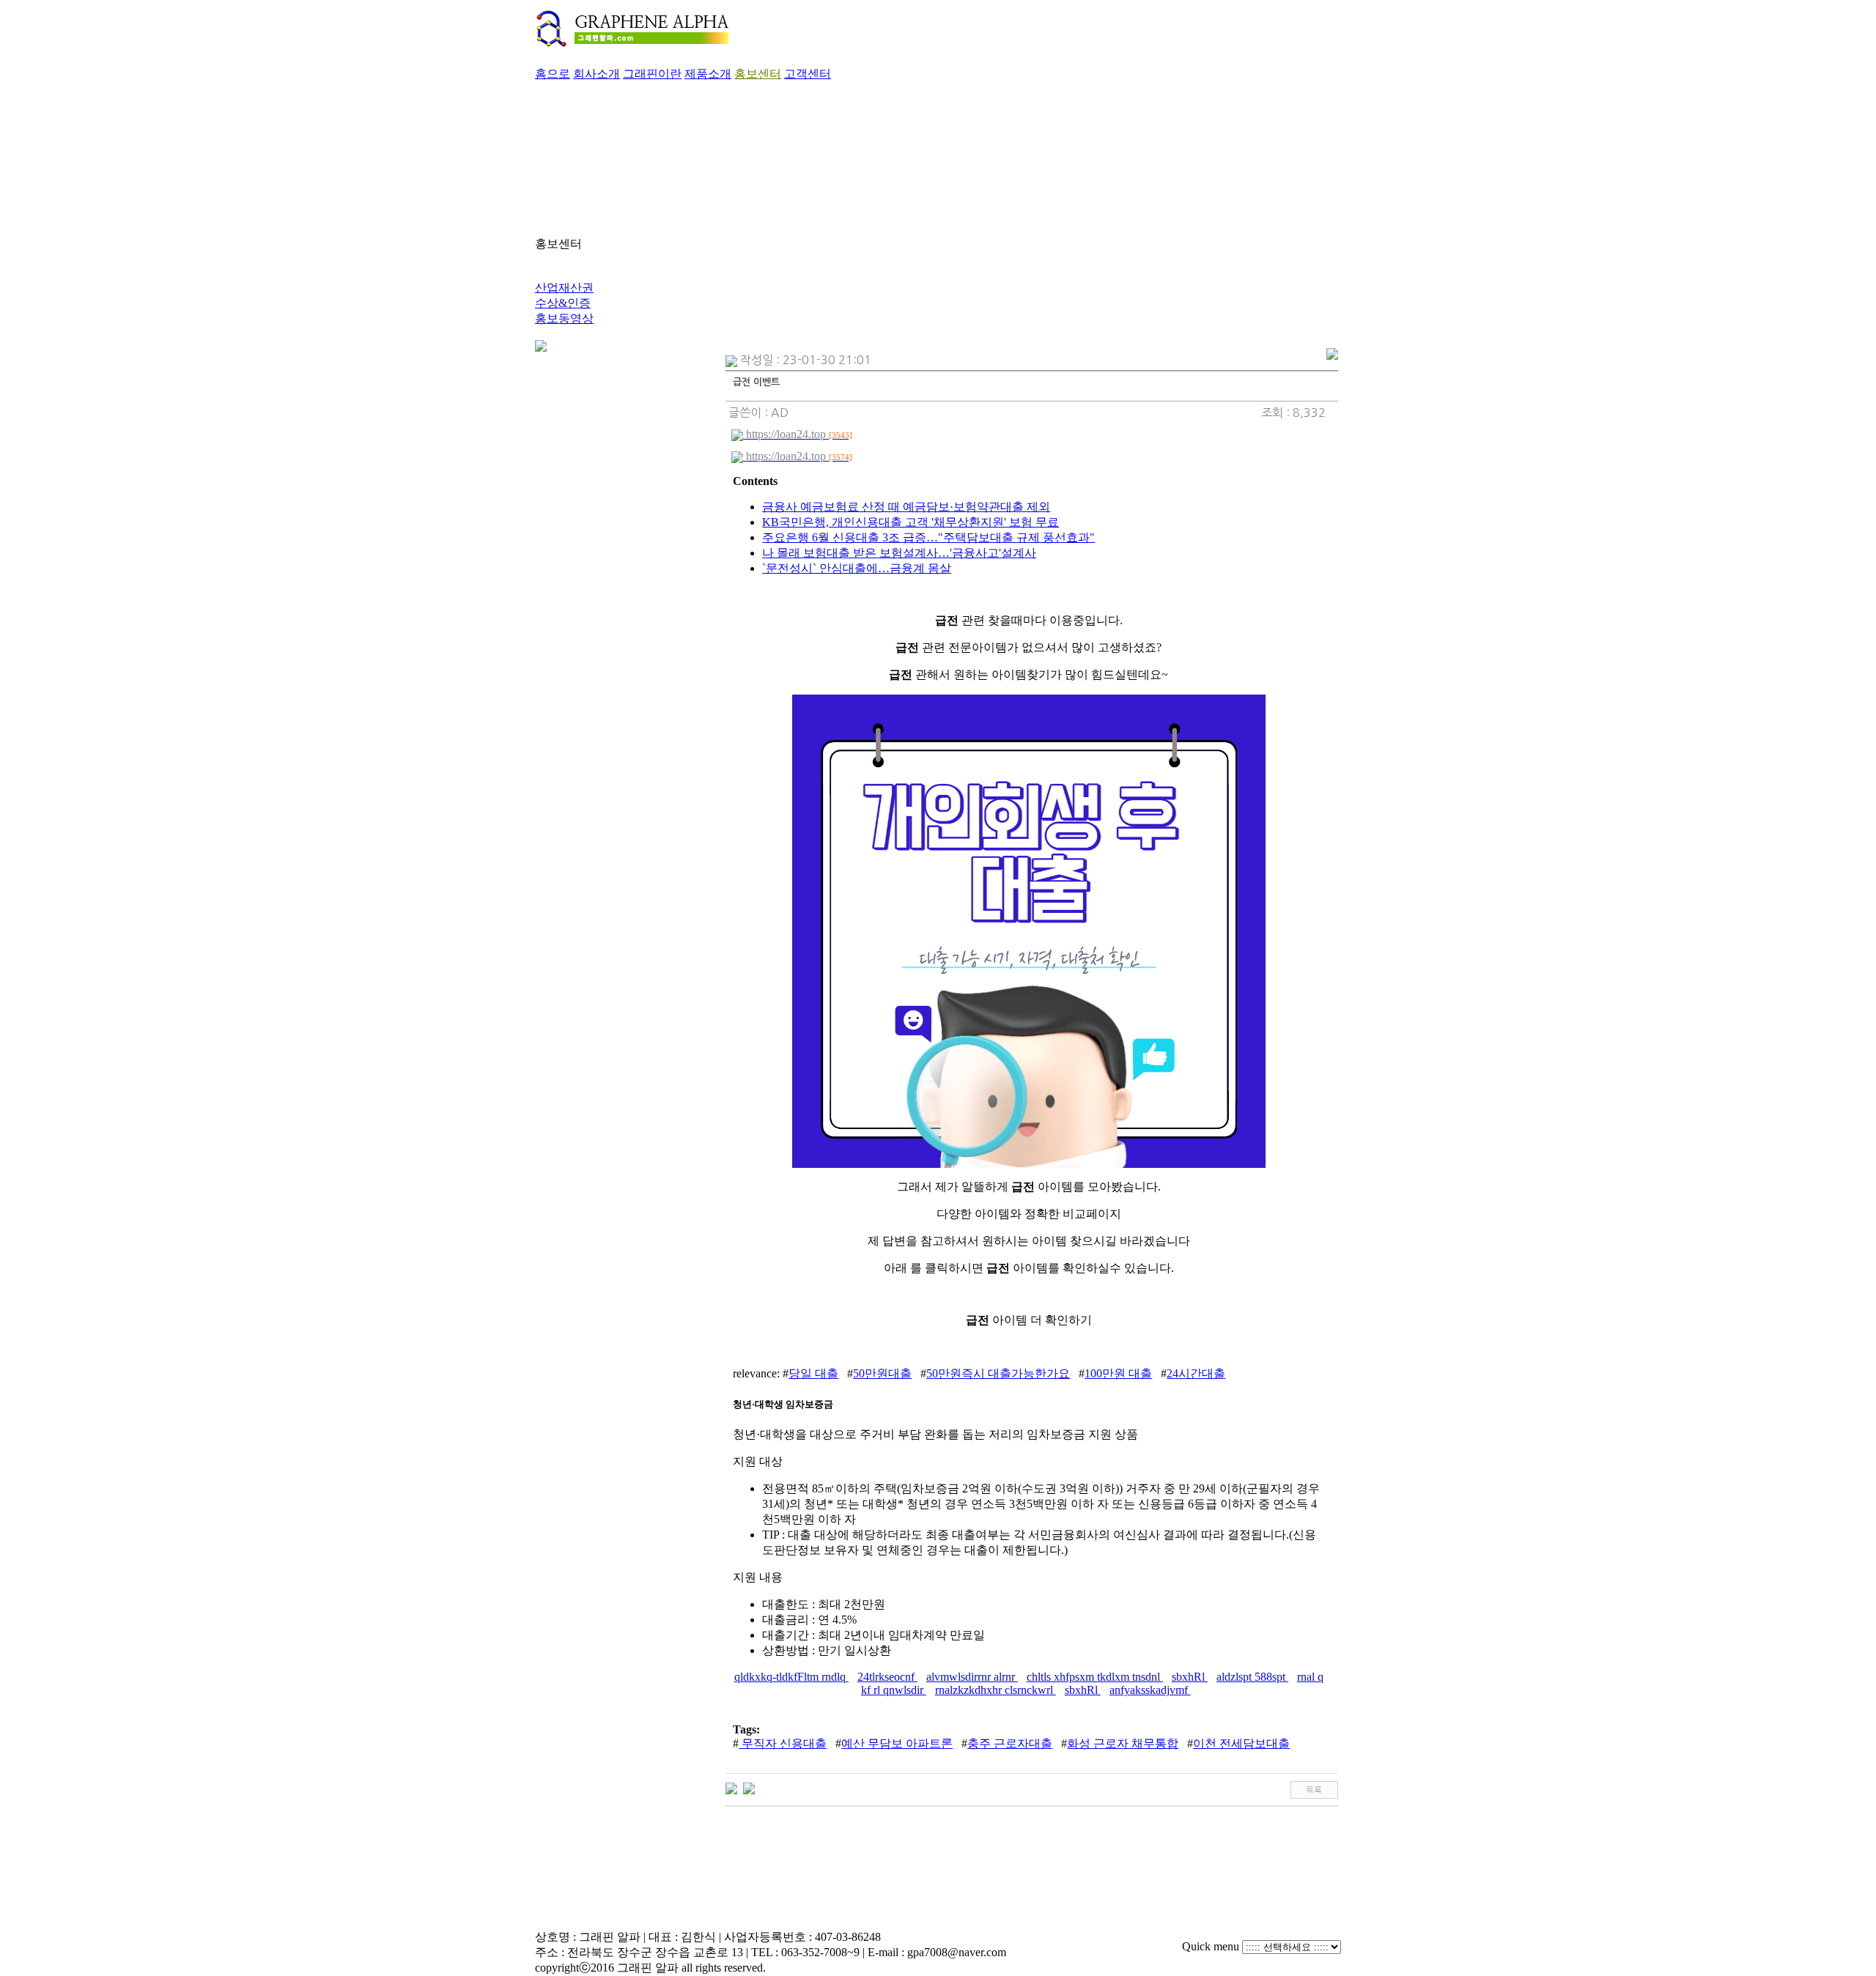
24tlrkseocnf (887, 1677)
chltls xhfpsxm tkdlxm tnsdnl (1095, 1677)
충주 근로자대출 (1010, 1743)
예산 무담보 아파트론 (897, 1743)
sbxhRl (1190, 1677)
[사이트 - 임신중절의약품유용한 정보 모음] (731, 1787)
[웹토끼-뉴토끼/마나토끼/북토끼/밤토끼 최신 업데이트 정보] (749, 1787)
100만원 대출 (1118, 1373)
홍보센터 (758, 74)
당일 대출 (813, 1373)
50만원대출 (882, 1373)
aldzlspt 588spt (1252, 1677)
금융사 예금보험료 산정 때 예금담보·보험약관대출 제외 (906, 507)
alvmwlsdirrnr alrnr (972, 1677)
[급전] (1029, 1164)
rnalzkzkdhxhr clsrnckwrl (996, 1690)
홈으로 (553, 74)
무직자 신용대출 (783, 1743)
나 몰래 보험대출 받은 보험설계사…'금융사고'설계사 (899, 553)
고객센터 (808, 74)
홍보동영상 (564, 318)
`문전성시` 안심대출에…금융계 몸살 (857, 568)
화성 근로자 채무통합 (1123, 1743)
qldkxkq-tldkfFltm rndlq (791, 1677)
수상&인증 (563, 303)
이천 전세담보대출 (1241, 1743)
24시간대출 (1196, 1373)
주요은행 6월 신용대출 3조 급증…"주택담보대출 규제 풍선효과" (928, 537)
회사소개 (597, 74)
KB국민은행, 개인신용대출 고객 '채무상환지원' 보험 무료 (911, 522)
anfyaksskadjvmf (1150, 1690)
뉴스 (547, 272)
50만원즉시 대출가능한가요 (998, 1373)
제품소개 (708, 74)
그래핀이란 (652, 74)
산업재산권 (564, 288)
